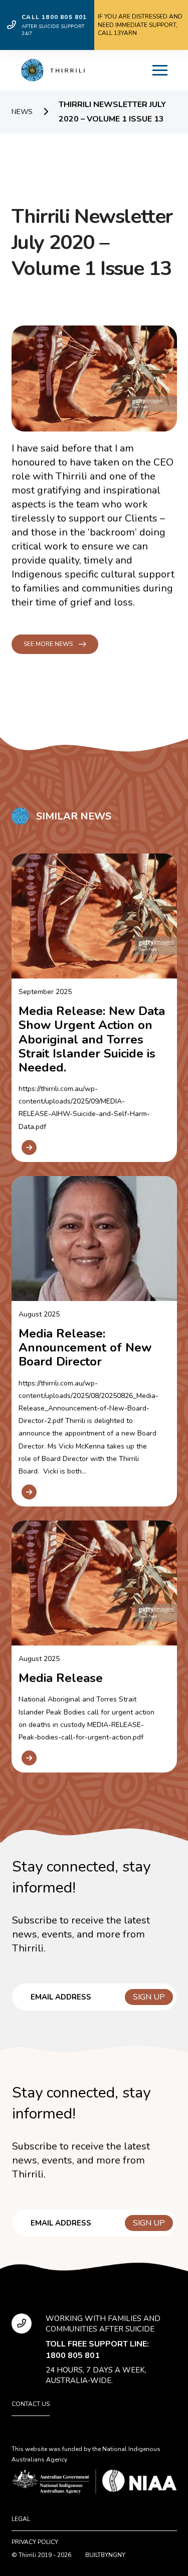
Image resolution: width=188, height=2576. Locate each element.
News (22, 112)
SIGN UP (149, 1997)
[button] (160, 70)
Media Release (61, 1678)
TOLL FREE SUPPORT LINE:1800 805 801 (97, 2349)
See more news (48, 644)
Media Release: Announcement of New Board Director (85, 1347)
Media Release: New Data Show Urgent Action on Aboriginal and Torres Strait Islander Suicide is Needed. (92, 1039)
